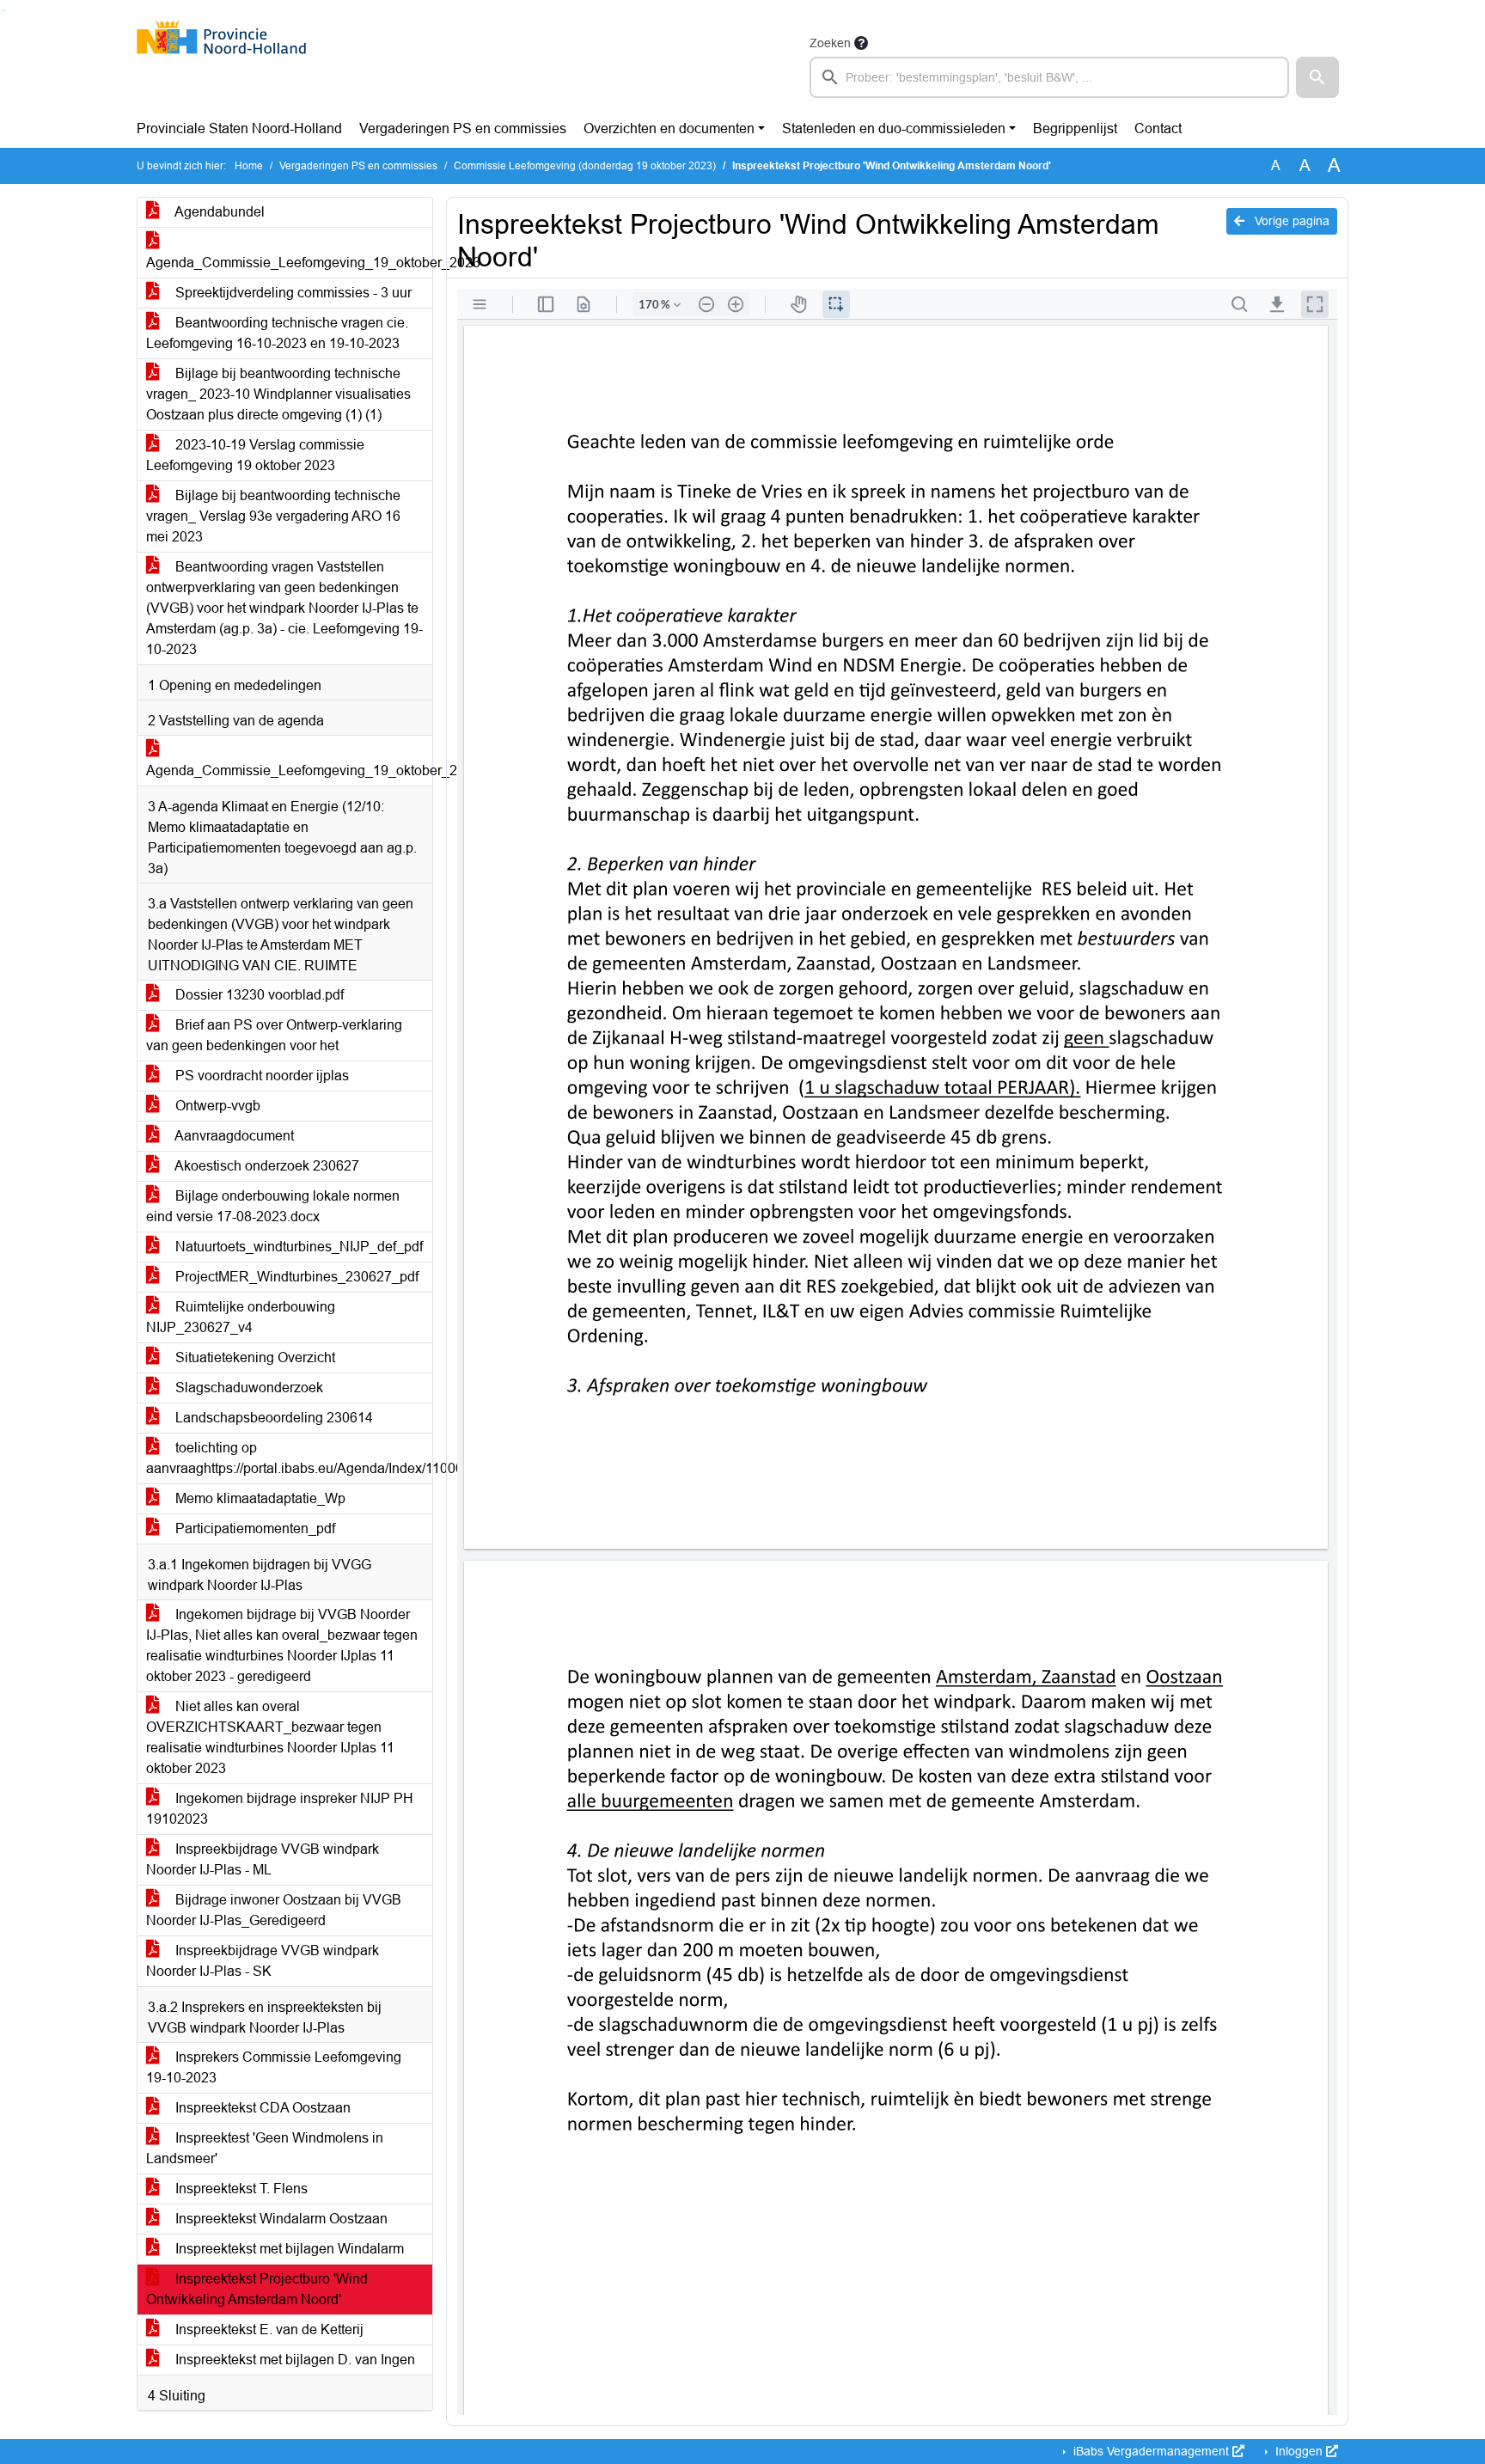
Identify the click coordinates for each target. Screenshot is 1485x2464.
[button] (1317, 77)
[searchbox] (1049, 77)
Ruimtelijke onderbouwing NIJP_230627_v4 (241, 1317)
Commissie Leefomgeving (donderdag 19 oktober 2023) (585, 166)
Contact (1158, 128)
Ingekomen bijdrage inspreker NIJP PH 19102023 (280, 1809)
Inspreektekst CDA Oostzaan (261, 2108)
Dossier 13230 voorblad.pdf (258, 995)
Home (249, 166)
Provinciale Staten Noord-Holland (239, 128)
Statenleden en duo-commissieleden (894, 128)
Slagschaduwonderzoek (247, 1388)
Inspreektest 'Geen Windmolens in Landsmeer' (265, 2148)
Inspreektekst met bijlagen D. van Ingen (293, 2360)
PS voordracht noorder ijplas (260, 1076)
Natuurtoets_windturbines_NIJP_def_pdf (297, 1247)
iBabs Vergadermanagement (1151, 2451)
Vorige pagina (1290, 221)
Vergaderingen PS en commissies (463, 128)
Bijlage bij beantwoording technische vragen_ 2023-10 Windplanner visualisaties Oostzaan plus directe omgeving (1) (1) (278, 394)
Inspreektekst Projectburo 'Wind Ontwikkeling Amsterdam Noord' (257, 2289)
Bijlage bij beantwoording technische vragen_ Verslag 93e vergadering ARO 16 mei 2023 (273, 516)
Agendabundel (218, 212)
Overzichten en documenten (669, 128)
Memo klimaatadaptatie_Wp (259, 1498)
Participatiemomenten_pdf (254, 1529)
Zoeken (830, 43)
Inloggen (1299, 2451)
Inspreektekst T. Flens (240, 2189)
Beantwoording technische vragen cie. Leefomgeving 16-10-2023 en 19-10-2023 (277, 333)
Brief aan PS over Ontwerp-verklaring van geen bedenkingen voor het (274, 1035)
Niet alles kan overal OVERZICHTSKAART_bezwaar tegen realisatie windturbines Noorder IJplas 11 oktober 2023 (270, 1737)
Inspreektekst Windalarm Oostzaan (280, 2219)
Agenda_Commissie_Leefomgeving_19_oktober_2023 (289, 263)
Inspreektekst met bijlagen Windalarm (288, 2249)
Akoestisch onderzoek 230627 (266, 1166)
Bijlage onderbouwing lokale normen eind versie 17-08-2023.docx (273, 1206)
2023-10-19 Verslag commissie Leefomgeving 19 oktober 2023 (255, 455)
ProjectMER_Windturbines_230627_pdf (295, 1277)
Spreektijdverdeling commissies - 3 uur (292, 293)
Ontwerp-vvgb (216, 1106)
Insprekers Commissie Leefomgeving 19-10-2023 (274, 2067)
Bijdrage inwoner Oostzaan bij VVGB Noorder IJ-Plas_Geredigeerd (274, 1910)
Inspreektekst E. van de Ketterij (268, 2329)
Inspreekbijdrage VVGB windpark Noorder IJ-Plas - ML (263, 1859)
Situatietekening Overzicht (254, 1357)
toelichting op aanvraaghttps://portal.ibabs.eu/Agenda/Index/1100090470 (289, 1458)
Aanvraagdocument (233, 1136)
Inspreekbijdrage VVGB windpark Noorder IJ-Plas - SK (263, 1961)
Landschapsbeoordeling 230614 (272, 1418)
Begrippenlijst (1075, 128)
